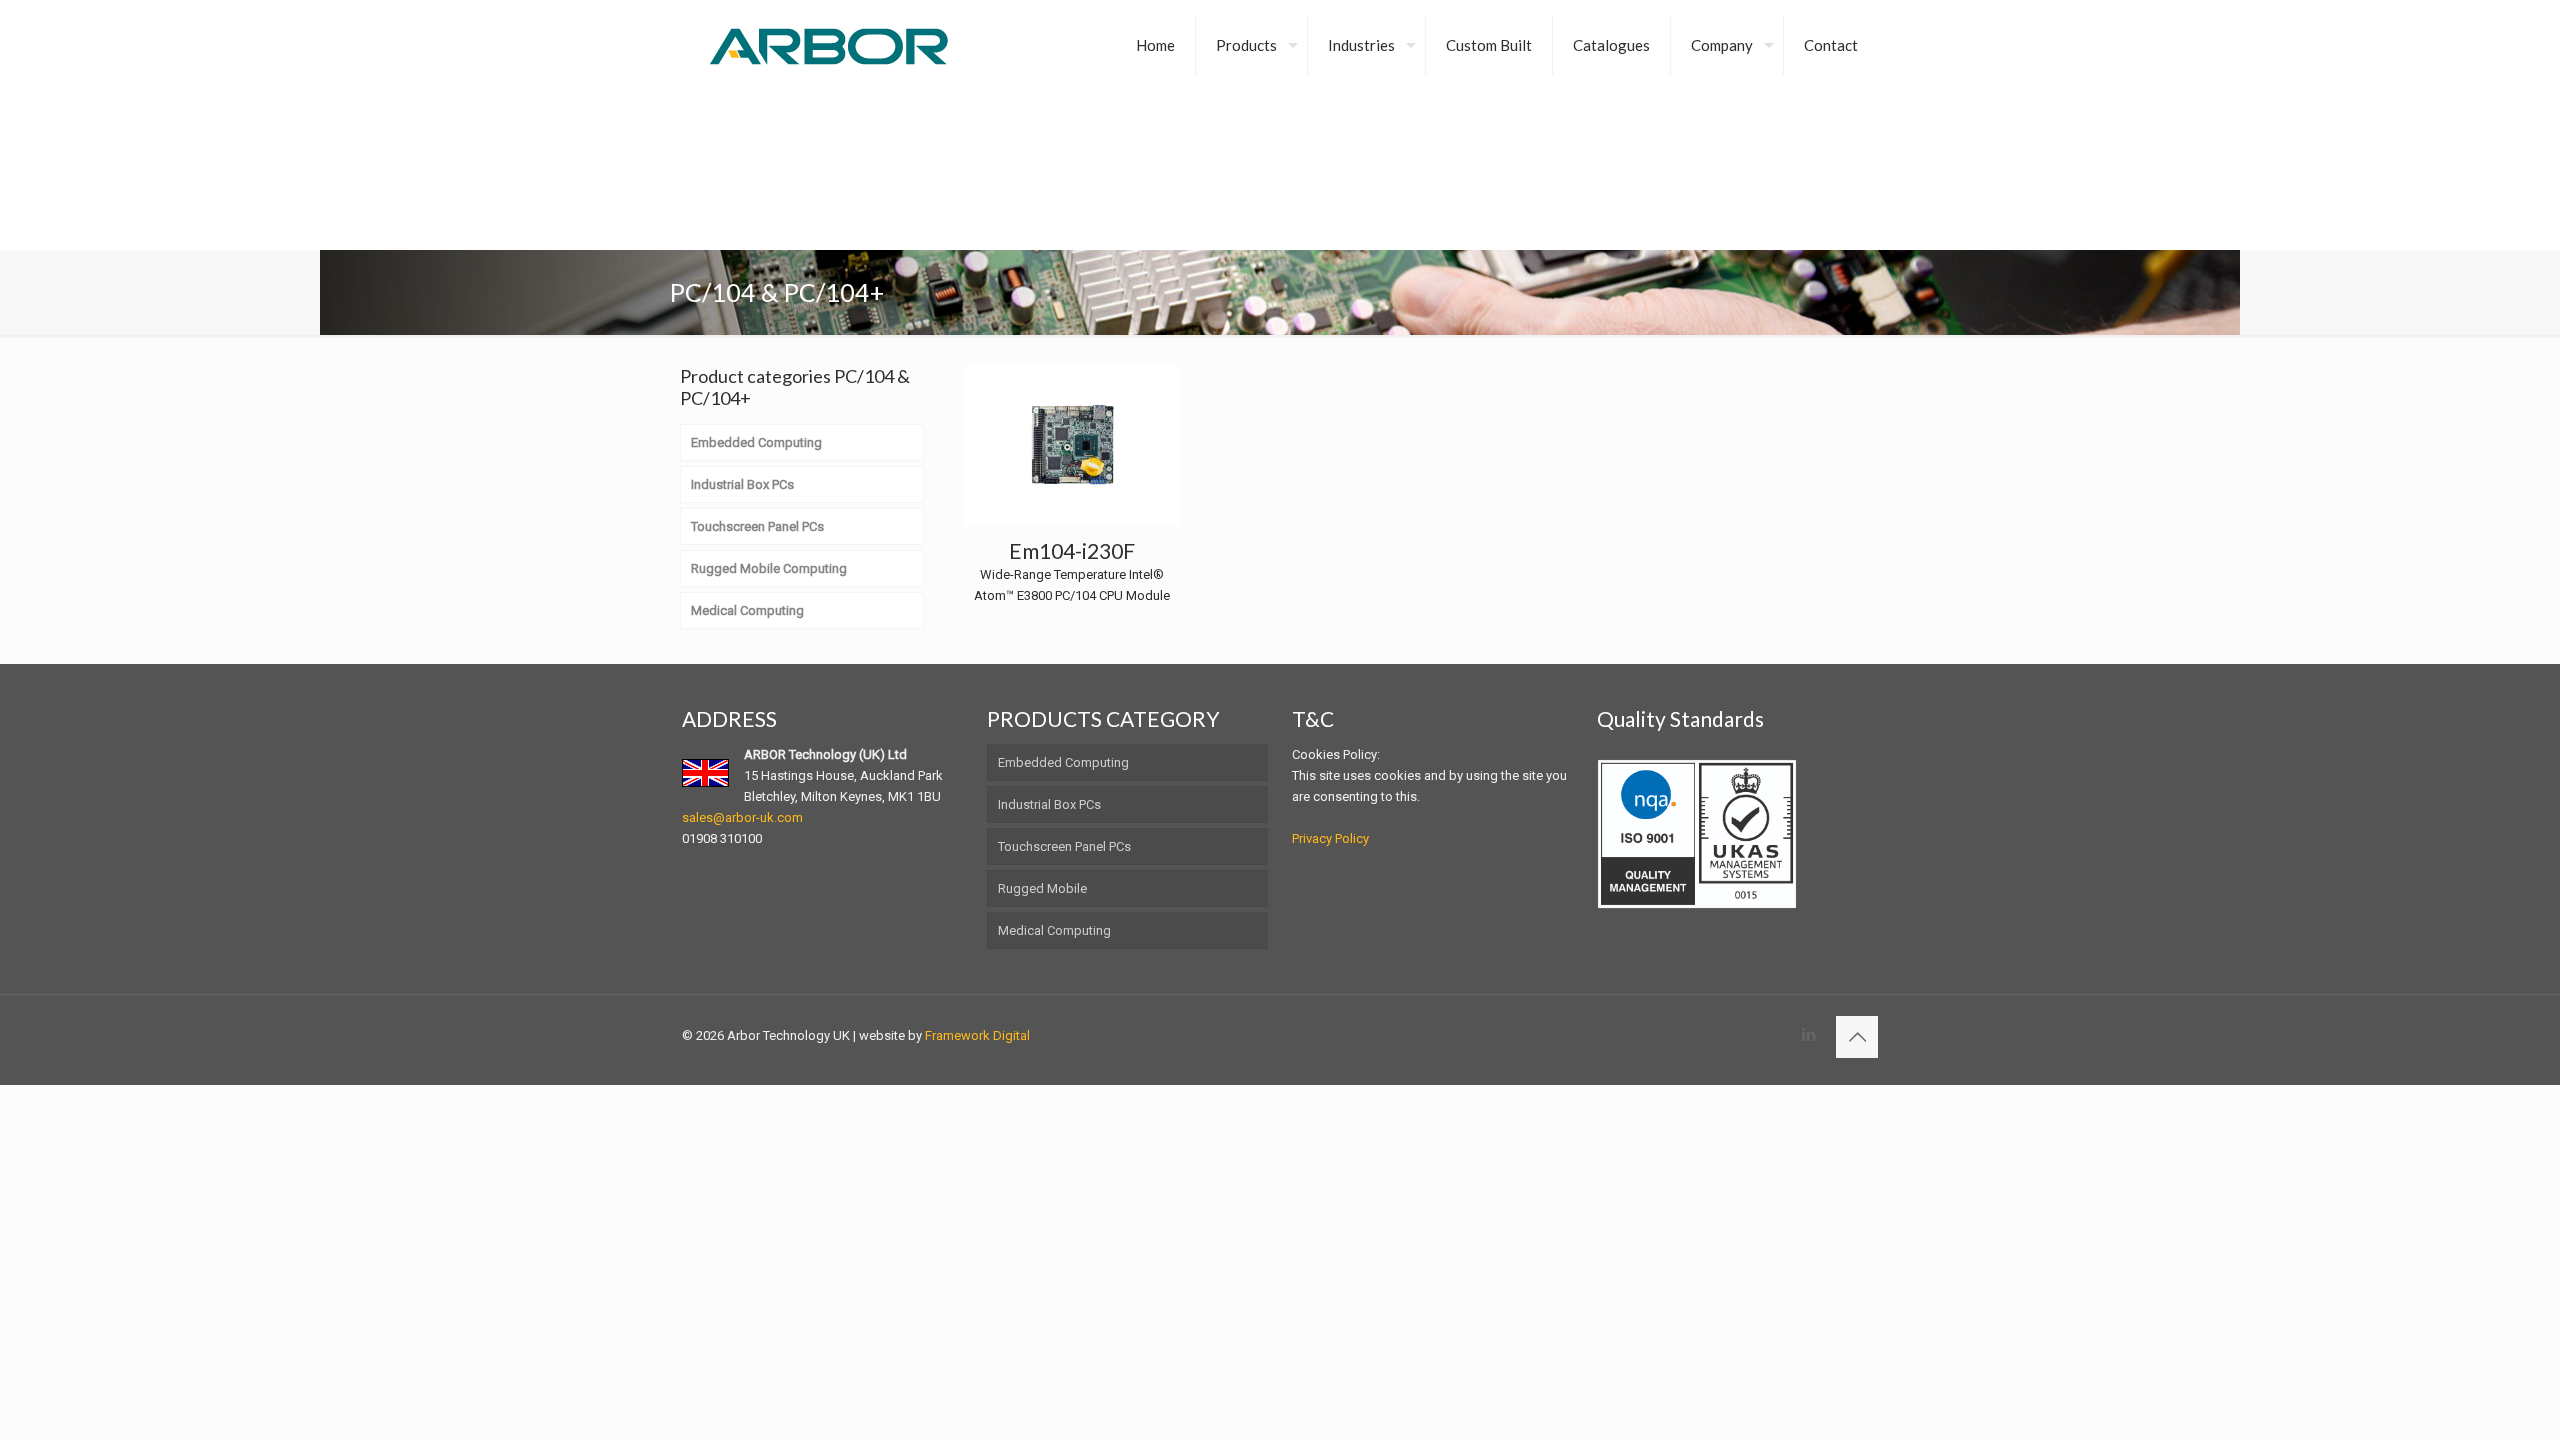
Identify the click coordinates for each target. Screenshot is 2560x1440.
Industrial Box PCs (1049, 804)
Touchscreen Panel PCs (1064, 846)
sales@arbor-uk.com (742, 817)
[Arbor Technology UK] (829, 45)
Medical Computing (1054, 930)
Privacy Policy (1330, 838)
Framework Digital (977, 1035)
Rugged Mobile (1042, 888)
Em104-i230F (1072, 550)
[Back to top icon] (1857, 1037)
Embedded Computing (1063, 762)
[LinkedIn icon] (1808, 1035)
